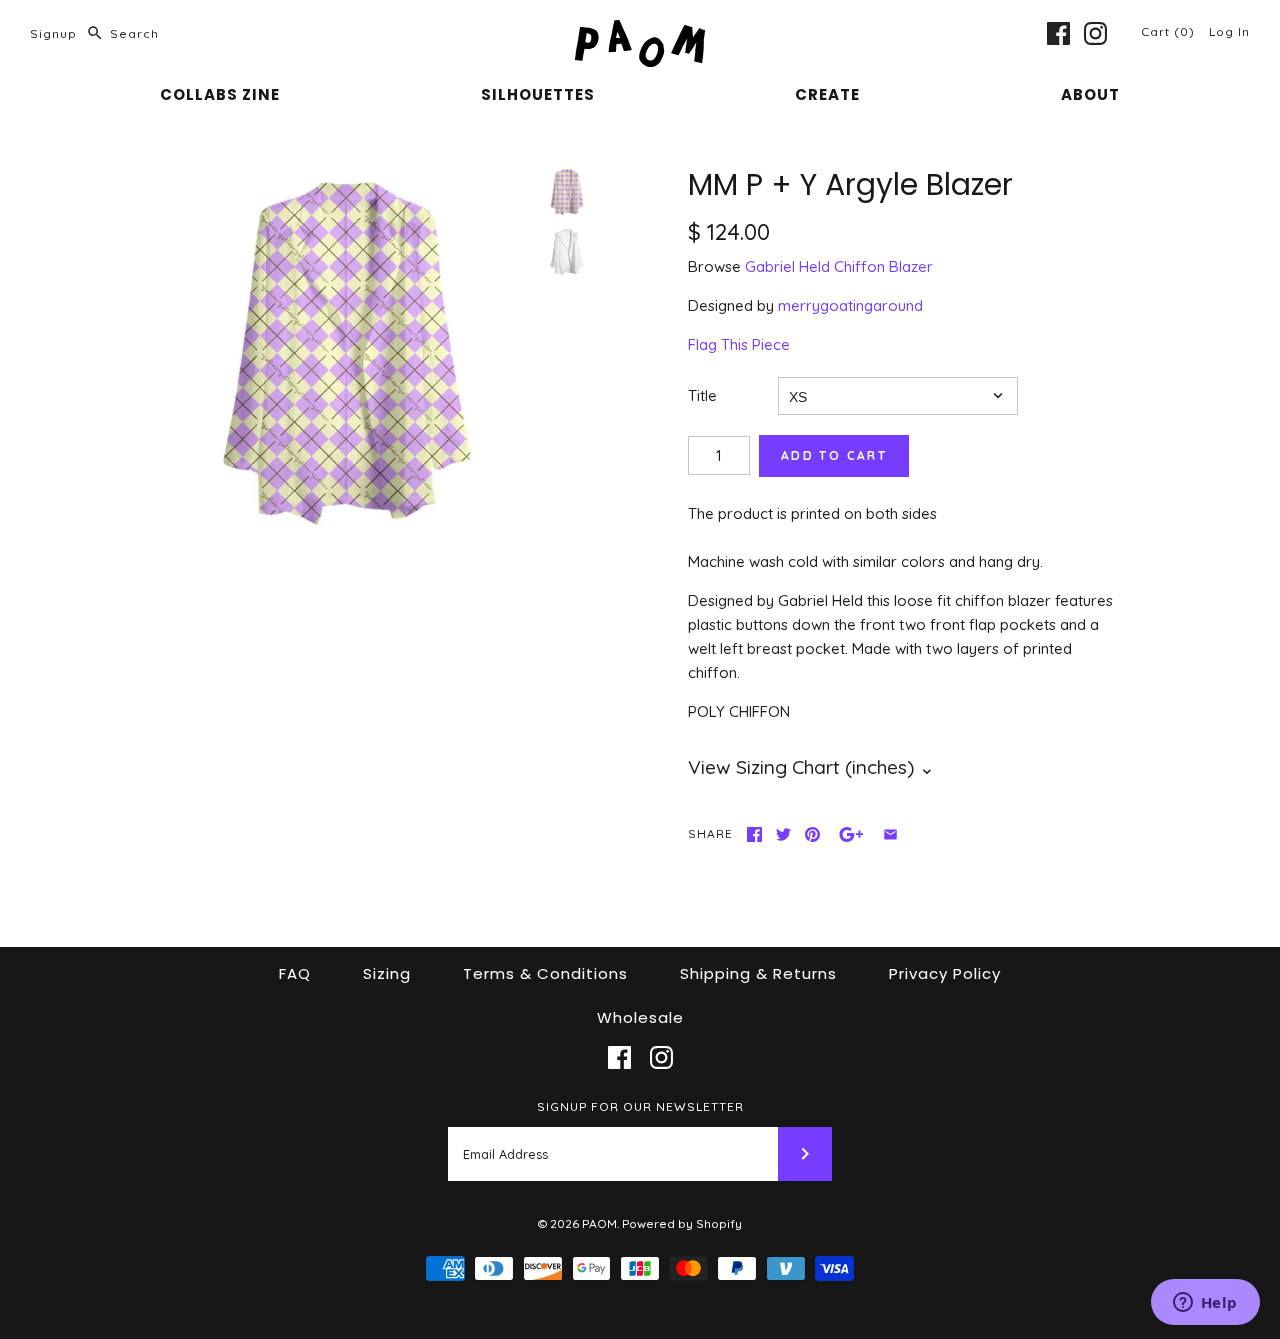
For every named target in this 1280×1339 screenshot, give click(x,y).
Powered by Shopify (682, 1223)
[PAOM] (640, 31)
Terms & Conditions (545, 973)
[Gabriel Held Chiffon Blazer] (567, 252)
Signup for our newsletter (640, 1106)
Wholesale (640, 1017)
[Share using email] (890, 834)
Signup (53, 33)
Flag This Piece (739, 344)
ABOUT (1090, 94)
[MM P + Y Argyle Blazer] (346, 353)
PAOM (599, 1223)
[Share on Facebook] (754, 834)
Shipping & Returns (758, 973)
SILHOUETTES (538, 94)
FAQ (295, 973)
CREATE (827, 94)
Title (702, 395)
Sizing (387, 973)
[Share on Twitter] (783, 834)
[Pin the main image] (812, 834)
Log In (1229, 31)
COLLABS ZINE (220, 94)
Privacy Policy (945, 973)
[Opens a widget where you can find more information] (1205, 1304)
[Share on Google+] (851, 834)
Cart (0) (1170, 31)
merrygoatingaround (850, 305)
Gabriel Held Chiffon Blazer (839, 266)
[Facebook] (1058, 33)
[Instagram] (1095, 33)
